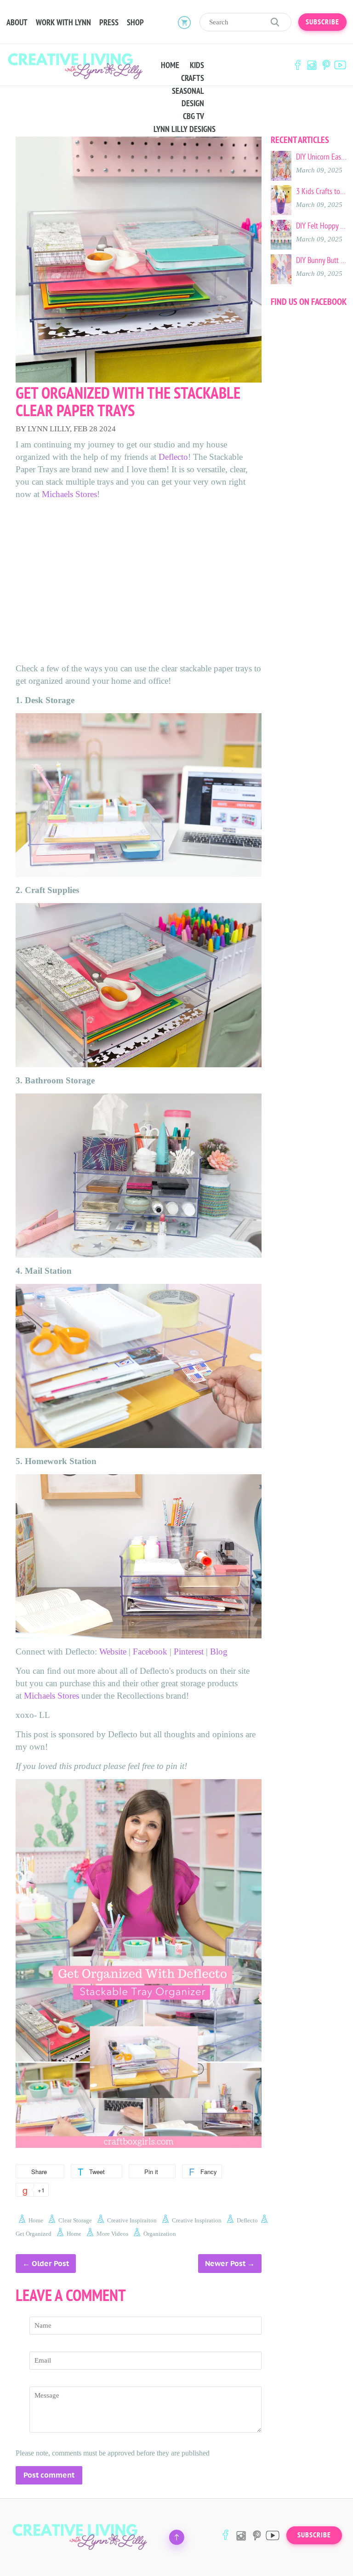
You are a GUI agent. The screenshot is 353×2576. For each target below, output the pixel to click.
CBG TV (194, 116)
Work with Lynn (63, 23)
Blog (219, 1652)
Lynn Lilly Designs (185, 129)
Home (170, 65)
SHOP (135, 23)
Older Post (50, 2264)
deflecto (247, 2220)
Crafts (193, 78)
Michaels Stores (69, 494)
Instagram (312, 65)
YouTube (340, 65)
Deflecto (173, 457)
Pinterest (326, 65)
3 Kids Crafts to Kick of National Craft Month (321, 191)
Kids (197, 65)
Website (113, 1652)
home (36, 2220)
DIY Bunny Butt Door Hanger (321, 260)
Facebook (297, 65)
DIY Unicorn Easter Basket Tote (321, 157)
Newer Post (225, 2264)
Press (109, 23)
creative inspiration (197, 2220)
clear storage (75, 2220)
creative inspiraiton (132, 2220)
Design (193, 103)
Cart (184, 22)
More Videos (112, 2234)
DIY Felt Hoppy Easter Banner (321, 226)
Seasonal (188, 91)
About (17, 23)
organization (160, 2234)
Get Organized (34, 2234)
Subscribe (322, 22)
